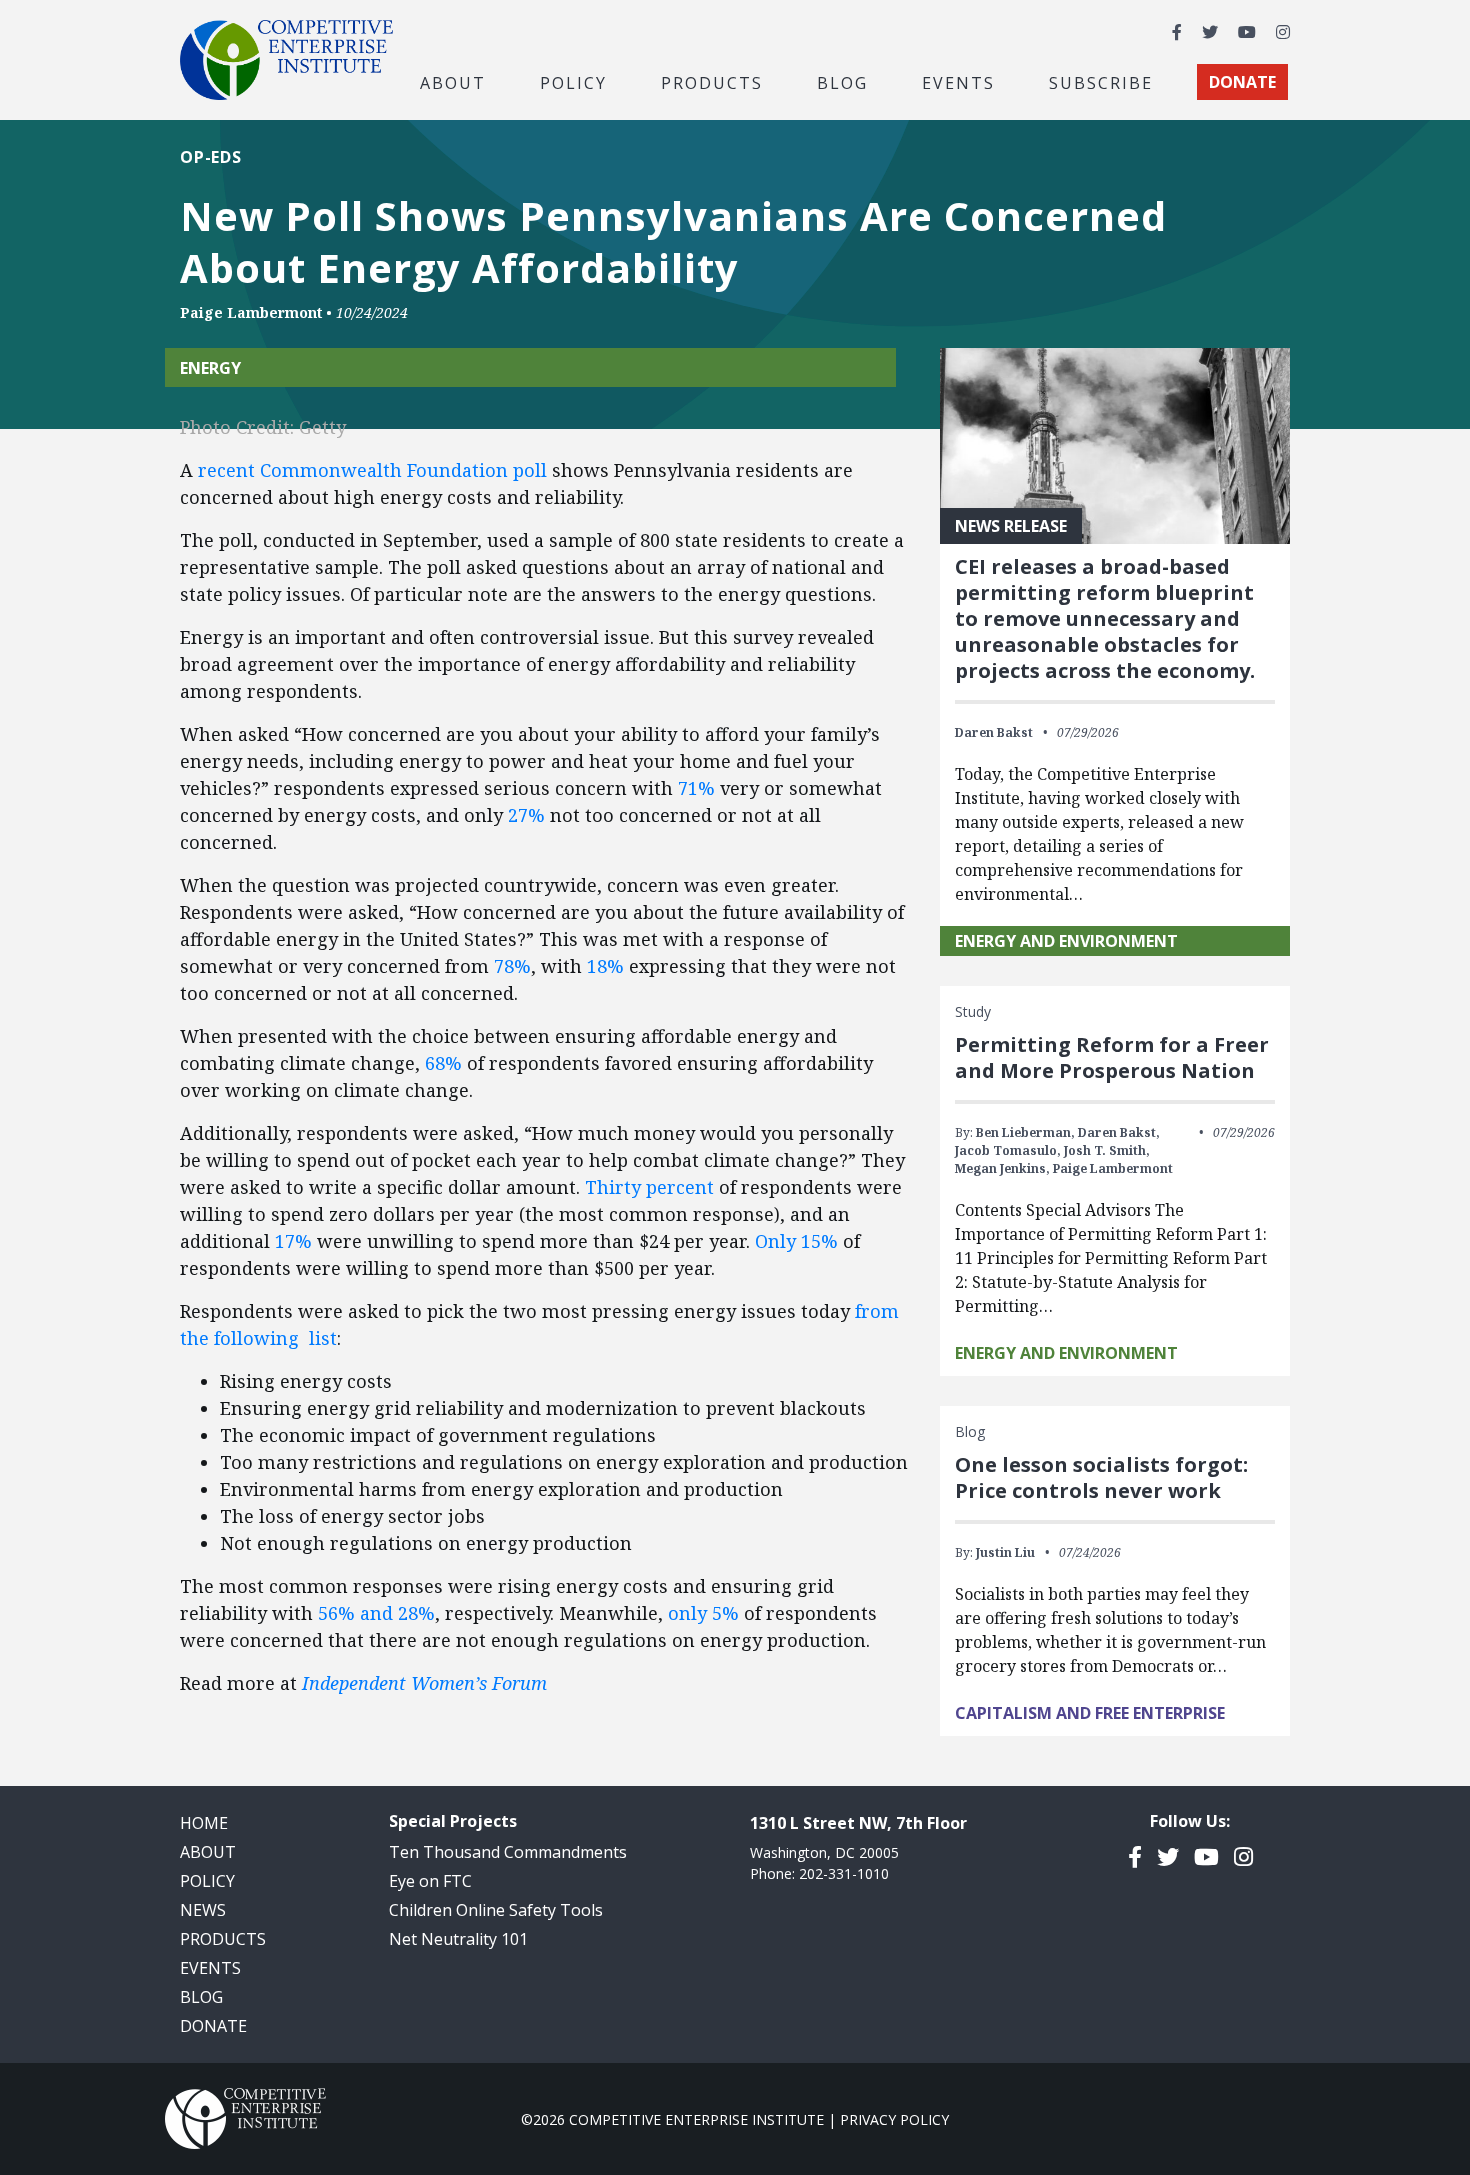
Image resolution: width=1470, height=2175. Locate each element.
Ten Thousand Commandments (508, 1852)
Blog (842, 82)
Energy (210, 368)
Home (204, 1823)
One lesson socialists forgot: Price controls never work (1101, 1477)
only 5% (706, 1613)
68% (443, 1063)
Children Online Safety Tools (496, 1910)
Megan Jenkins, (1002, 1168)
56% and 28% (376, 1613)
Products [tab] (712, 82)
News (203, 1910)
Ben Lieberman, (1025, 1132)
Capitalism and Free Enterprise (1090, 1713)
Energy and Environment (1066, 941)
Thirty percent (649, 1187)
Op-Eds (211, 157)
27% (526, 815)
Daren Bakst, (1119, 1132)
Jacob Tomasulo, (1008, 1150)
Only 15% (796, 1241)
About (208, 1852)
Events (958, 82)
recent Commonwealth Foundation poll (372, 470)
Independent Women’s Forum (424, 1683)
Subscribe (1101, 82)
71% (696, 788)
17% (293, 1241)
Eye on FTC (430, 1881)
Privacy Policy (894, 2119)
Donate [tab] (1242, 82)
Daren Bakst (994, 732)
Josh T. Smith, (1107, 1150)
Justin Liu (1005, 1552)
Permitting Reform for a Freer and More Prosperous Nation (1112, 1057)
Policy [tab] (573, 82)
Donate (213, 2026)
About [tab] (453, 82)
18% (608, 966)
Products (223, 1939)
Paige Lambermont (251, 312)
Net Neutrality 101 (458, 1939)
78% (512, 966)
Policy (207, 1881)
